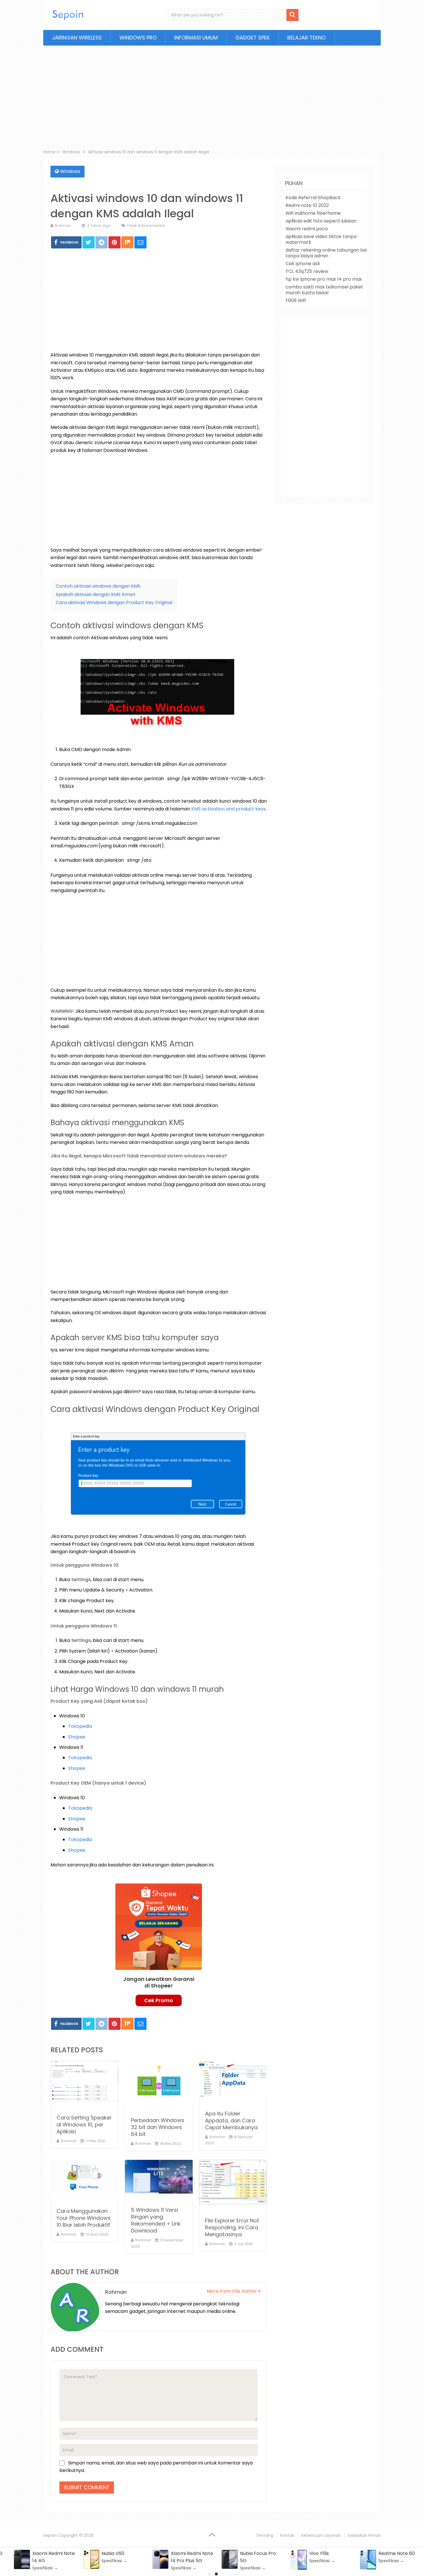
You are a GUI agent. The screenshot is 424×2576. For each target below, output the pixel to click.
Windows (70, 171)
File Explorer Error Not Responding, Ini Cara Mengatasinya (232, 2227)
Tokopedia (80, 1726)
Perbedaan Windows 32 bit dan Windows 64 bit (158, 2127)
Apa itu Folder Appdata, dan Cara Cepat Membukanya (231, 2120)
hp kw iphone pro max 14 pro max (324, 279)
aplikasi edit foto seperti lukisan (321, 221)
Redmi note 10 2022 (307, 205)
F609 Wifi (296, 300)
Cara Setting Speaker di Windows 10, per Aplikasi (84, 2125)
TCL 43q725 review (307, 271)
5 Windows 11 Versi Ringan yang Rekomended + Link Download (156, 2220)
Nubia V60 (113, 2553)
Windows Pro (138, 38)
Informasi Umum (196, 38)
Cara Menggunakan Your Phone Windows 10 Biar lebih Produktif (84, 2218)
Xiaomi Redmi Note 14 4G (54, 2557)
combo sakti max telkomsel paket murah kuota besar (324, 290)
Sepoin (50, 2535)
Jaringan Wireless (77, 38)
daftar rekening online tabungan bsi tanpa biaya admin (326, 253)
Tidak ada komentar (146, 226)
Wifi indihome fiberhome (313, 213)
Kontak (287, 2535)
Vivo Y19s (319, 2553)
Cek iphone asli (303, 264)
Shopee (77, 1737)
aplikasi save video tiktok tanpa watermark (321, 239)
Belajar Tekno (306, 38)
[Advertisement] (212, 99)
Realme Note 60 (397, 2553)
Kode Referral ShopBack (313, 198)
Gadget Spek (253, 38)
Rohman (63, 226)
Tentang (264, 2535)
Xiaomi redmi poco (307, 229)
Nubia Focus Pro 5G (258, 2557)
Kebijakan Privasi (364, 2535)
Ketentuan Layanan (321, 2535)
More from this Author (232, 2291)
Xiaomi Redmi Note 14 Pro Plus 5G (192, 2557)
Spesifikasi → (45, 2568)
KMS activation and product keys (228, 809)
